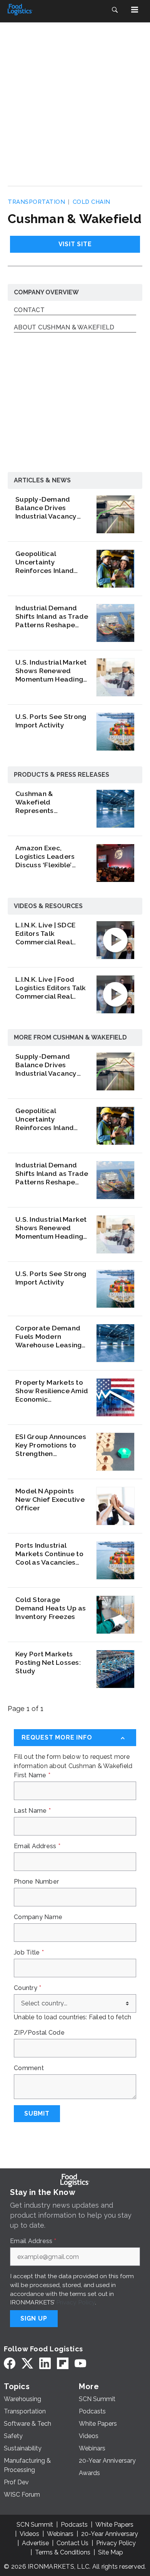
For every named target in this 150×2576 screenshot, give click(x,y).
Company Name (38, 1917)
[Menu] (135, 10)
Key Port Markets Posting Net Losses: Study (48, 1662)
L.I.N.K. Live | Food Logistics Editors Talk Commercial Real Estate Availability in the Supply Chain (51, 988)
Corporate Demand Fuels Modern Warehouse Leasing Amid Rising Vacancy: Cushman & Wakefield (50, 1337)
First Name (32, 1775)
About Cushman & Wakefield (64, 328)
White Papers (114, 2525)
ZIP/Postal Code (39, 2033)
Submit (37, 2113)
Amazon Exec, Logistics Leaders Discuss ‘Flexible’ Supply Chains (45, 856)
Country (27, 1988)
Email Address (37, 1846)
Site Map (111, 2552)
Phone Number (36, 1882)
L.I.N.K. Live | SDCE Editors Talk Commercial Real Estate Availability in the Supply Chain (49, 934)
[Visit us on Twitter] (27, 2363)
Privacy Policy (76, 2302)
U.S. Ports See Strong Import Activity (51, 721)
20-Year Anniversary (110, 2534)
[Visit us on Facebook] (10, 2363)
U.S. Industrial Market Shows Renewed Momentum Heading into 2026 (51, 671)
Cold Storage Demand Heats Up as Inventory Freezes (51, 1608)
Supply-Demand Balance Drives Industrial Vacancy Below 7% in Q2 (46, 508)
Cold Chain (92, 202)
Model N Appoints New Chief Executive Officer (50, 1499)
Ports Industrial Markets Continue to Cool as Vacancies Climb (49, 1554)
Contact (29, 310)
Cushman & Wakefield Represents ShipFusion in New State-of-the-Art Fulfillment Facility (46, 802)
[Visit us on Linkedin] (45, 2363)
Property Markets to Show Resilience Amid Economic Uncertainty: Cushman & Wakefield (52, 1391)
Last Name (32, 1811)
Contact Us (72, 2543)
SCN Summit (35, 2525)
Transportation (36, 202)
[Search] (115, 10)
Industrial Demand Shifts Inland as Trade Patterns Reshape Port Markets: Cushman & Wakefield (52, 616)
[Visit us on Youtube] (80, 2363)
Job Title (29, 1953)
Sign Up (34, 2318)
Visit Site (75, 244)
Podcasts (74, 2525)
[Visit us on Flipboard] (63, 2363)
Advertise (35, 2543)
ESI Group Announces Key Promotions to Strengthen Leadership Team (51, 1445)
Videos (29, 2534)
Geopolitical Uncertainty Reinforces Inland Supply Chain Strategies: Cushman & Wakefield (50, 562)
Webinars (60, 2534)
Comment (29, 2068)
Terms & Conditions (63, 2552)
